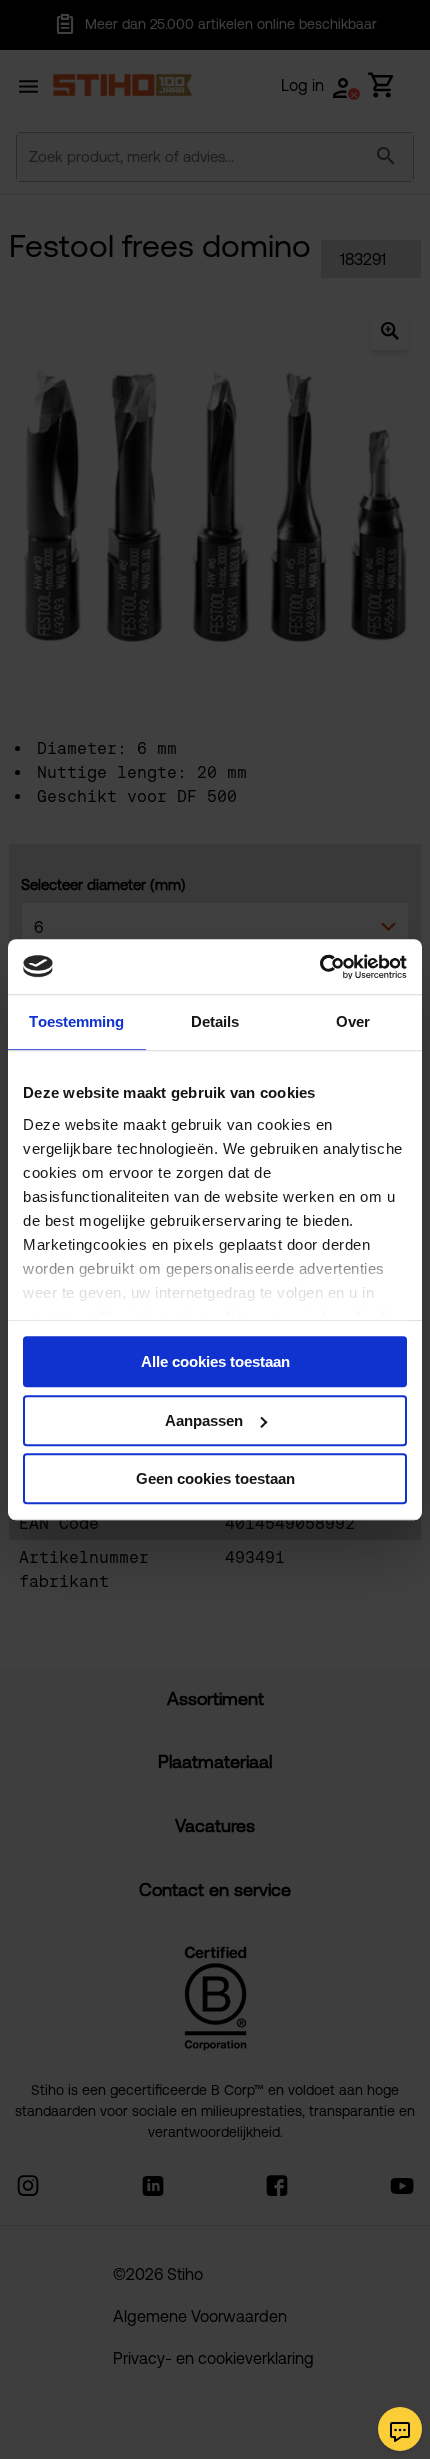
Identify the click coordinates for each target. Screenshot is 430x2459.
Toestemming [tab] (76, 1021)
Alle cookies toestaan (215, 1361)
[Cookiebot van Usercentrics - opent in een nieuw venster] (319, 967)
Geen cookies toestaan (215, 1478)
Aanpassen (204, 1420)
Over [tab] (353, 1021)
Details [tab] (215, 1021)
